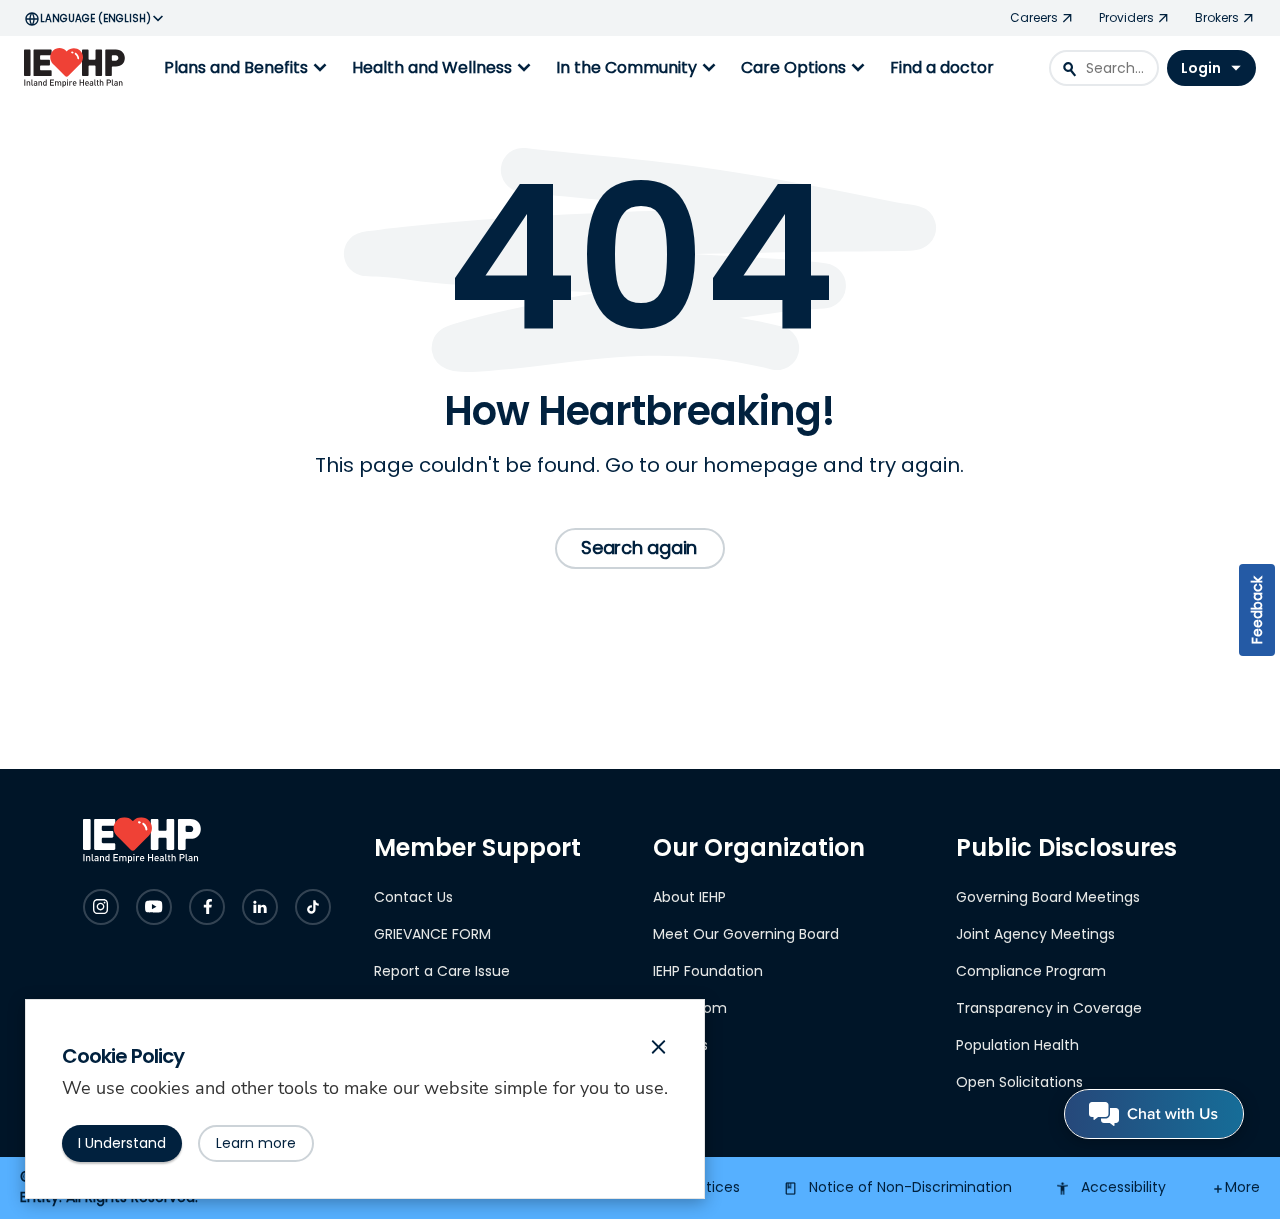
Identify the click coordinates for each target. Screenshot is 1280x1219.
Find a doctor (942, 67)
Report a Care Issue (442, 971)
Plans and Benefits (248, 68)
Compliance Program (1031, 971)
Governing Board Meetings (1048, 897)
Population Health (1017, 1045)
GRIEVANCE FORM (432, 934)
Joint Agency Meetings (1035, 934)
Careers (680, 1045)
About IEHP (689, 897)
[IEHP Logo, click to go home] (79, 68)
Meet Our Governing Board (746, 934)
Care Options (805, 68)
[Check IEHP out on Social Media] (101, 907)
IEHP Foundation (708, 971)
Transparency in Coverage (1049, 1008)
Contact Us (413, 897)
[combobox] (1104, 68)
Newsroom (690, 1008)
